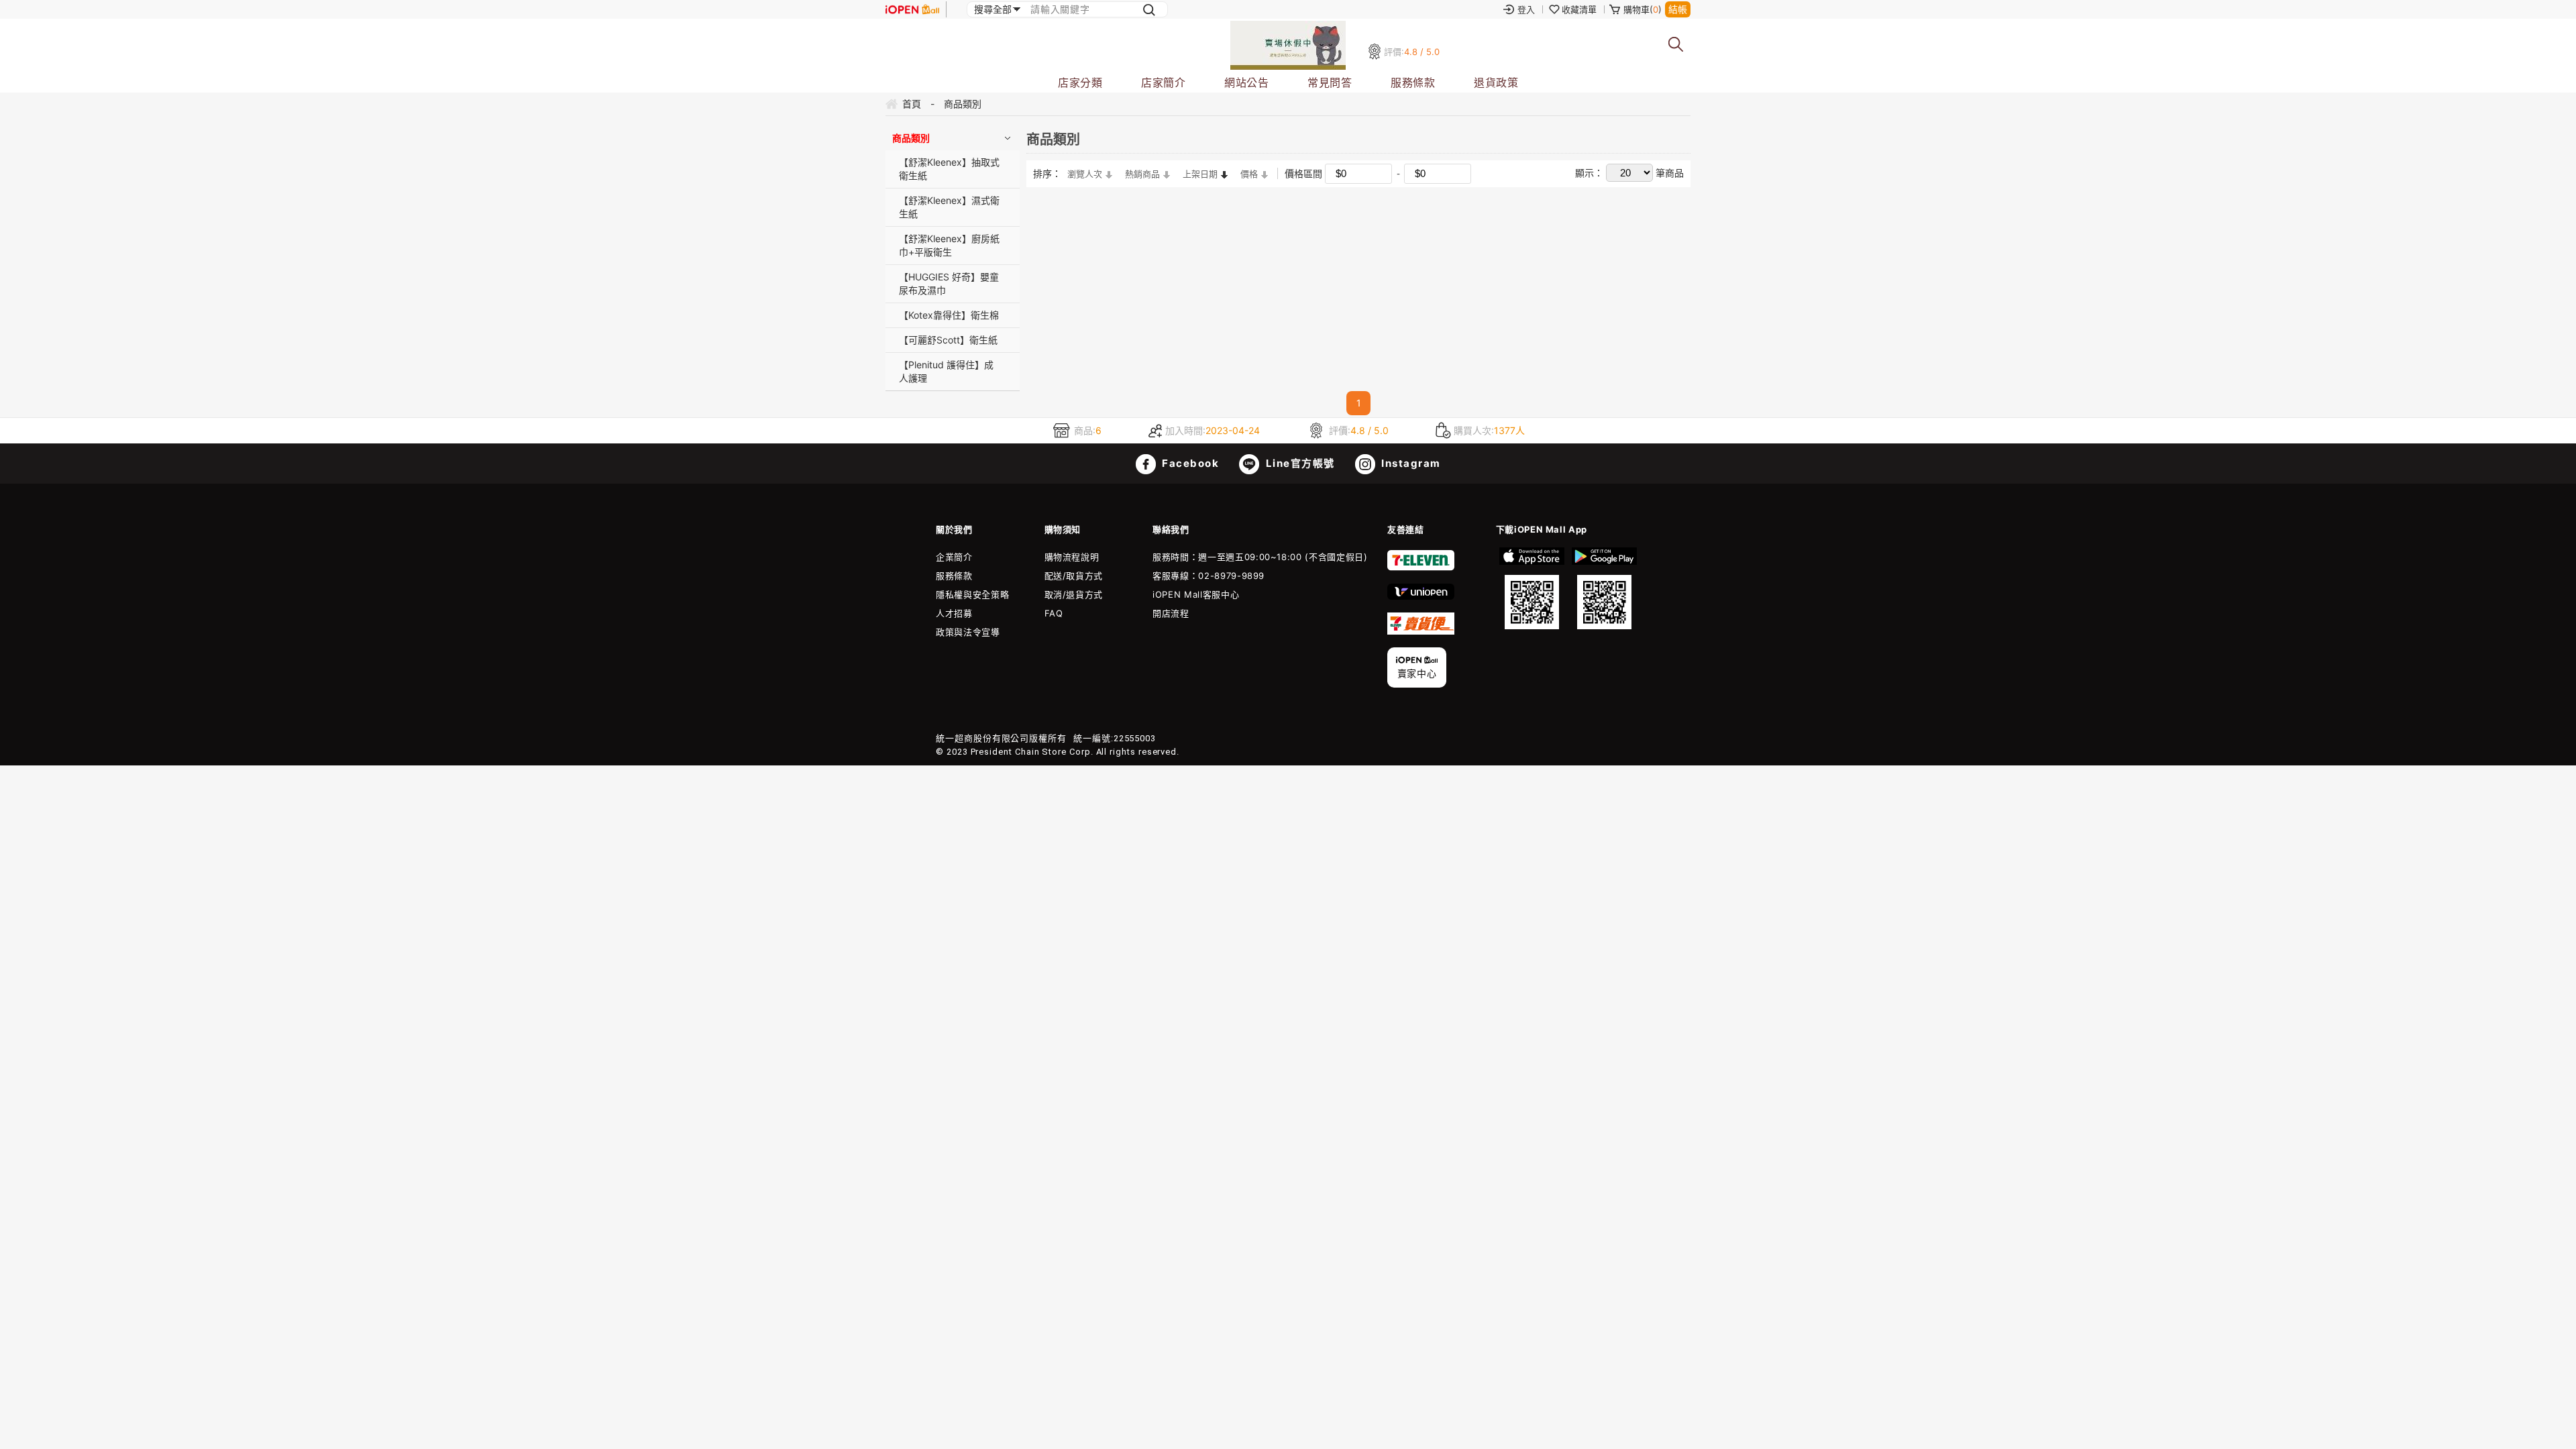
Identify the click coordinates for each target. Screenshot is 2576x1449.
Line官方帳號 (1299, 463)
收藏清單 (1579, 9)
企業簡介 (954, 557)
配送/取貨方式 (1074, 576)
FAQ (1054, 613)
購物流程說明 (1072, 557)
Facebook (1189, 463)
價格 (1249, 174)
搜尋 (1676, 45)
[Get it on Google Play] (1604, 588)
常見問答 (1330, 83)
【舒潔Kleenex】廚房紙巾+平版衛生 (949, 245)
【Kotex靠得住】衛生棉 (949, 315)
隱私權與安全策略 (972, 594)
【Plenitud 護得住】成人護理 (946, 371)
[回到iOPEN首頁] (912, 9)
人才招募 (954, 613)
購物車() (1643, 9)
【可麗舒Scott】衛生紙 (948, 340)
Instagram (1410, 463)
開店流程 (1171, 613)
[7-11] (1421, 568)
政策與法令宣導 (968, 632)
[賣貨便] (1421, 631)
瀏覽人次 (1085, 174)
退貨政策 (1496, 83)
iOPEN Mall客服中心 (1196, 594)
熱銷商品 (1142, 174)
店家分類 (1080, 83)
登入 (1526, 9)
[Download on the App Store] (1532, 588)
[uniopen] (1421, 596)
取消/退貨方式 (1074, 594)
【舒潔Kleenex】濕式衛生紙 (949, 207)
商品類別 (911, 138)
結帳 (1678, 9)
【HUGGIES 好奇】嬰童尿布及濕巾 (949, 283)
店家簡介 (1163, 83)
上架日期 (1200, 174)
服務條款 (1413, 83)
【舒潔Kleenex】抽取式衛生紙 (949, 169)
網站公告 (1246, 83)
